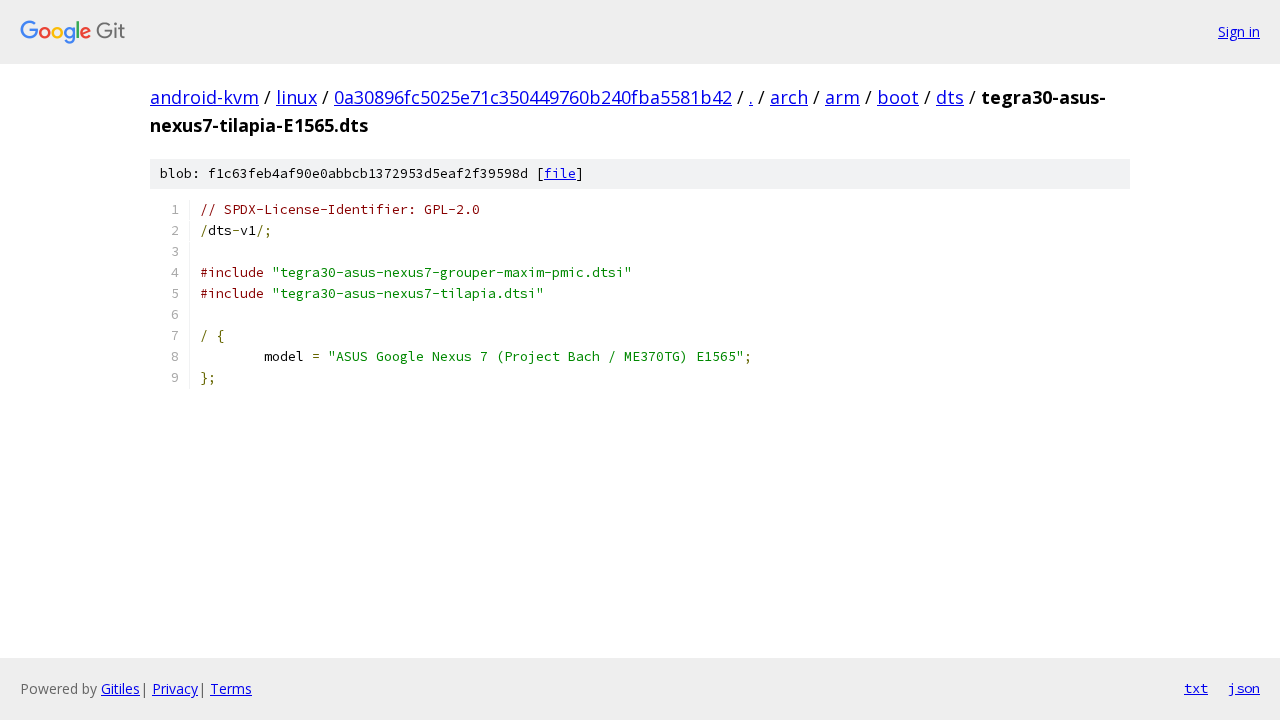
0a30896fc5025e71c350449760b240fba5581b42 (533, 97)
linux (296, 97)
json (1244, 688)
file (560, 173)
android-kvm (204, 97)
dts (950, 97)
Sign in (1239, 31)
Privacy (175, 688)
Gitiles (120, 688)
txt (1196, 688)
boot (898, 97)
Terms (231, 688)
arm (842, 97)
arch (789, 97)
